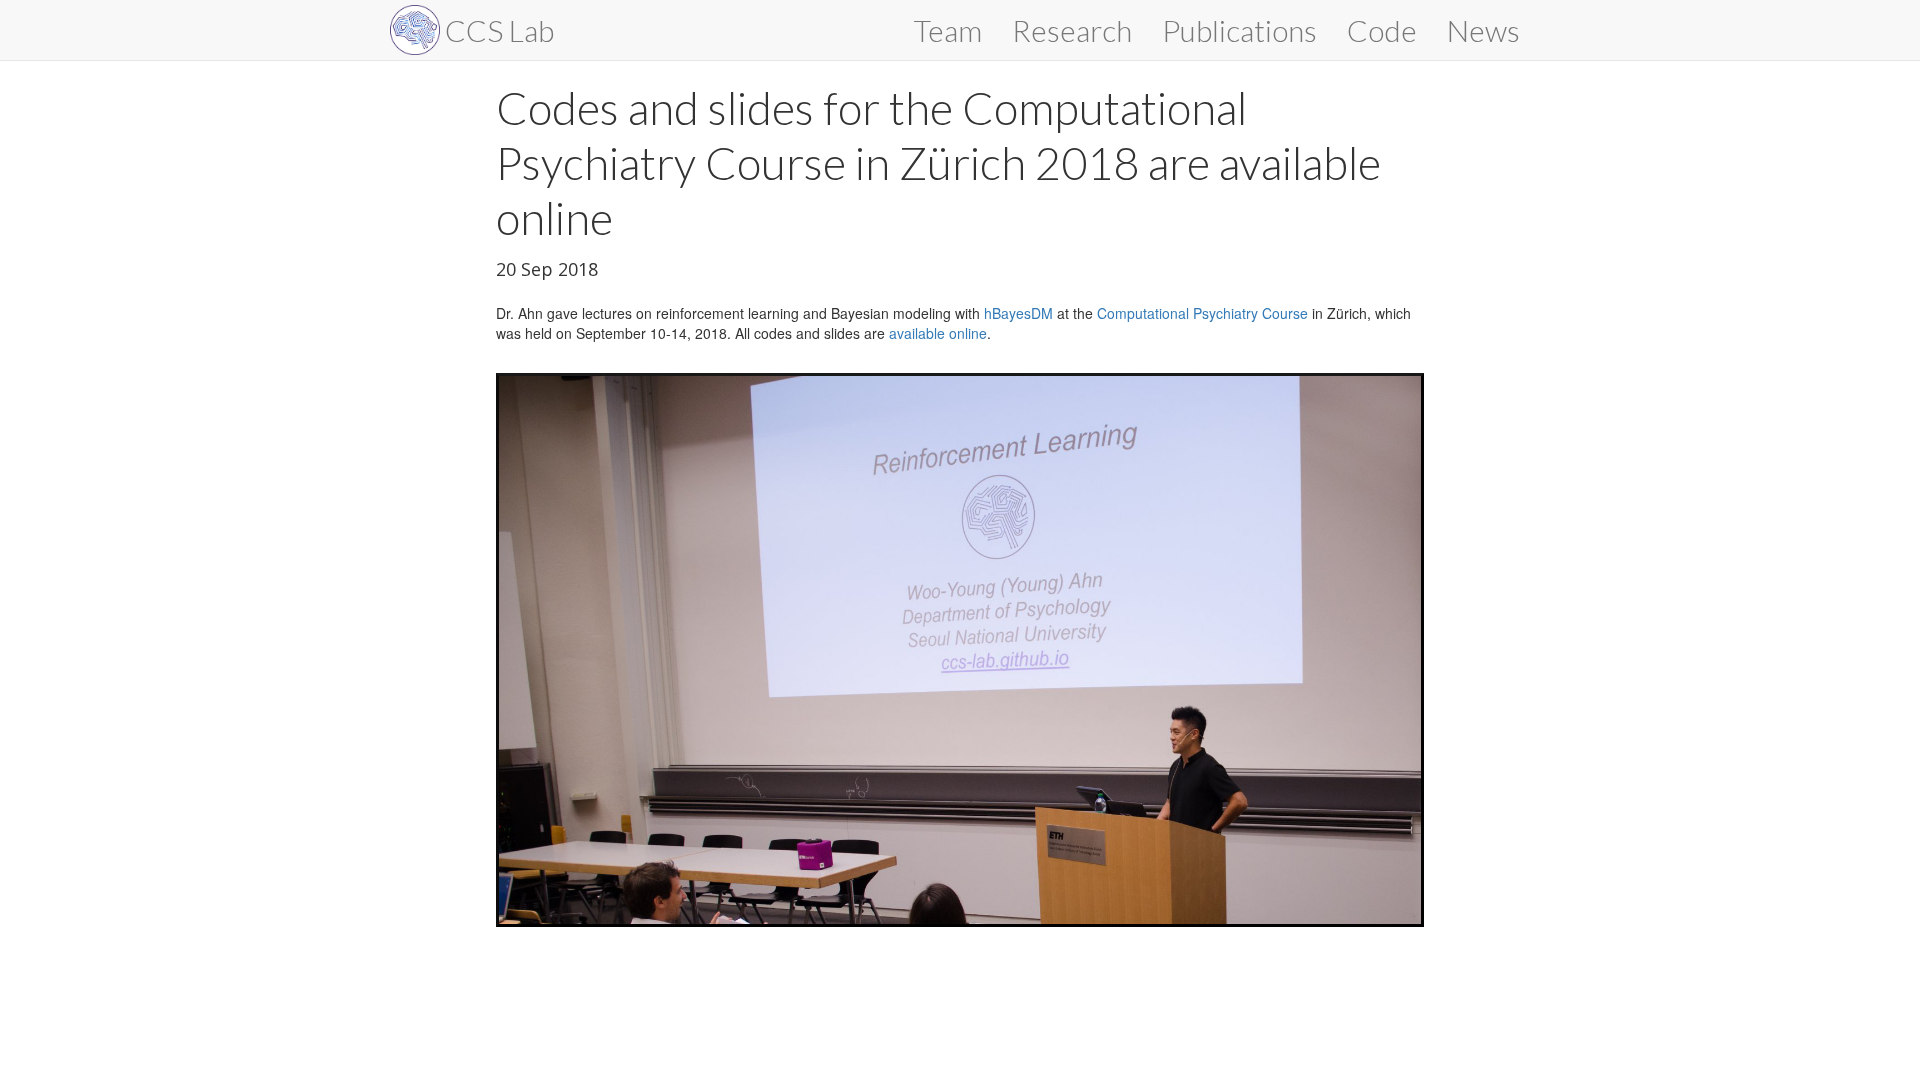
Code (1382, 30)
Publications (1239, 30)
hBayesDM (1018, 313)
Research (1072, 30)
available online (938, 333)
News (1483, 30)
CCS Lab (499, 30)
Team (948, 30)
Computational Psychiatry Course (1202, 313)
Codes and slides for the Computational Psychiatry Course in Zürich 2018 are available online (938, 163)
